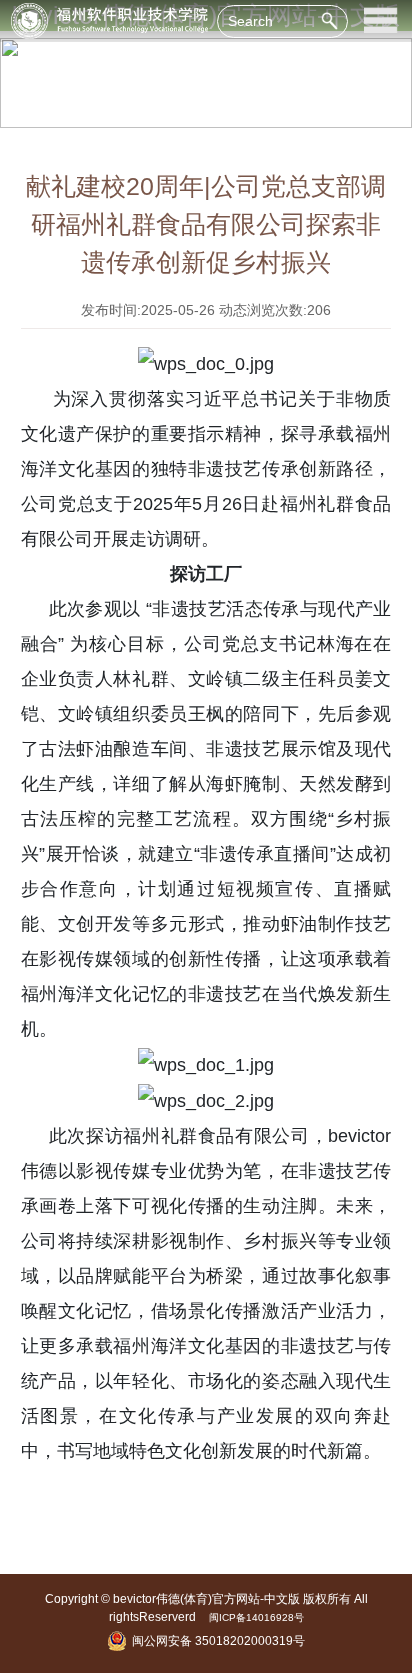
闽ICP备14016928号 (256, 1617)
